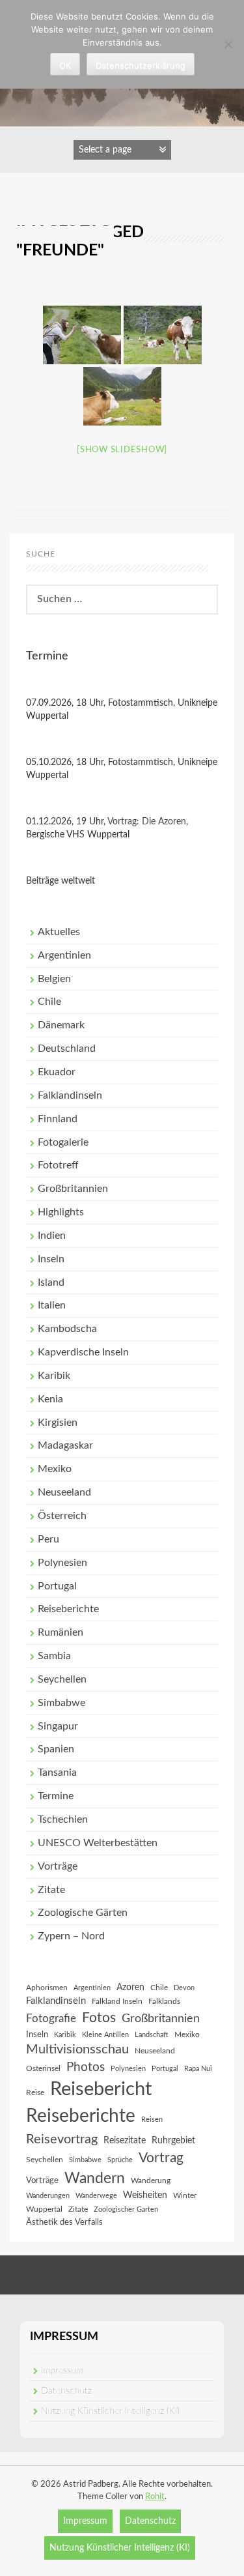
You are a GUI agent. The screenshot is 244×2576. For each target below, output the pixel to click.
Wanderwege (96, 2196)
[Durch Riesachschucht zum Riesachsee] (82, 335)
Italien (52, 1305)
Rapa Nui (198, 2069)
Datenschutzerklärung (141, 65)
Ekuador (57, 1072)
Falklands (164, 2001)
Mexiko (55, 1469)
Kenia (50, 1399)
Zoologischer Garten (126, 2209)
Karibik (54, 1376)
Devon (184, 1988)
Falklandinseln (70, 1095)
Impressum (62, 2371)
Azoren (130, 1988)
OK (65, 65)
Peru (48, 1539)
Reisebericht (101, 2089)
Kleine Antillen (105, 2035)
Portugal (57, 1586)
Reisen (152, 2120)
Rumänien (61, 1632)
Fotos (99, 2018)
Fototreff (58, 1165)
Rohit (155, 2497)
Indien (52, 1236)
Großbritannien (73, 1189)
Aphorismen (47, 1988)
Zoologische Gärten (83, 1913)
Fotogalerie (63, 1142)
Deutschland (67, 1049)
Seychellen (62, 1679)
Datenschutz (66, 2391)
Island (51, 1282)
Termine (56, 1796)
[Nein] (228, 44)
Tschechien (63, 1819)
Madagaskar (65, 1445)
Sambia (54, 1656)
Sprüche (120, 2160)
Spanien (56, 1749)
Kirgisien (58, 1423)
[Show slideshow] (122, 450)
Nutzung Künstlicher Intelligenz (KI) (110, 2411)
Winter (185, 2195)
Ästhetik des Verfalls (64, 2222)
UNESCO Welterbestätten (98, 1843)
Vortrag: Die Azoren (147, 822)
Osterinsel (43, 2068)
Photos (86, 2067)
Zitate (51, 1890)
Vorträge (58, 1866)
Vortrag (161, 2158)
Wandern (95, 2178)
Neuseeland (64, 1492)
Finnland (58, 1119)
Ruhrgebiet (173, 2141)
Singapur (58, 1726)
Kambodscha (67, 1329)
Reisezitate (125, 2141)
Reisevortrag (62, 2139)
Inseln (51, 1259)
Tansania (57, 1773)
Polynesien (62, 1563)
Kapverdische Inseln (83, 1352)
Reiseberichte (68, 1609)
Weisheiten (145, 2195)
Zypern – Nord (71, 1936)
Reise (35, 2092)
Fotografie (51, 2019)
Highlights (61, 1212)
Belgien (54, 979)
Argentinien (64, 955)
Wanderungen (48, 2196)
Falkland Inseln (117, 2001)
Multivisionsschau (77, 2049)
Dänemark (61, 1025)
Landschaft (152, 2035)
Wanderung (151, 2180)
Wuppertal (44, 2209)
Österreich (62, 1516)
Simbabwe (61, 1703)
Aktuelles (59, 932)
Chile (49, 1002)
